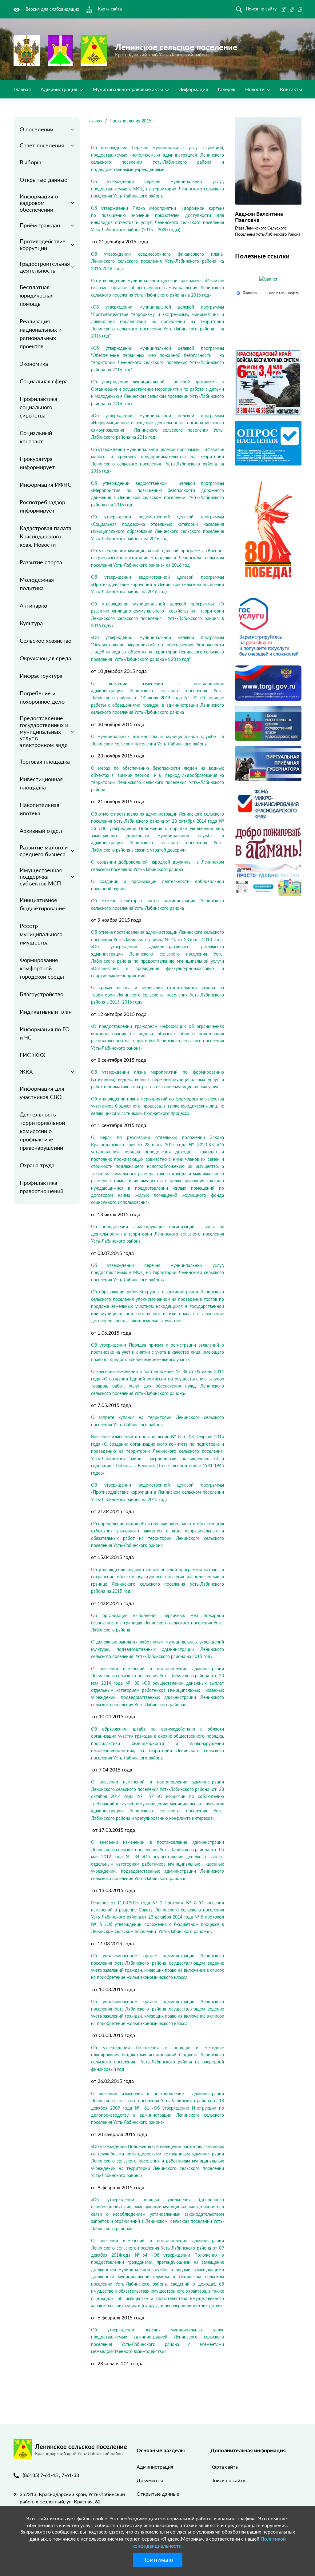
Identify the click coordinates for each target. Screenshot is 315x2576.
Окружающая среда (45, 658)
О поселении (36, 129)
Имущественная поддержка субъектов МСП (41, 877)
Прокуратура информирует (37, 463)
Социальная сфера (44, 381)
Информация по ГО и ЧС (45, 1033)
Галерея (227, 89)
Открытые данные (44, 180)
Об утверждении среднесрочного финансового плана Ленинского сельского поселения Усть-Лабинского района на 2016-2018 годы (157, 261)
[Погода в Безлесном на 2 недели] (284, 293)
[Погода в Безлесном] (268, 286)
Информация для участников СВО (42, 1093)
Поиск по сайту (228, 2480)
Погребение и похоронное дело (42, 697)
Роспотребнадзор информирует (42, 506)
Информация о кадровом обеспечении (39, 203)
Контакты (291, 89)
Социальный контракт (36, 437)
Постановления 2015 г (132, 121)
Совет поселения (42, 145)
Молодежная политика (37, 584)
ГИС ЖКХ (33, 1055)
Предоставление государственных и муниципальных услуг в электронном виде (44, 731)
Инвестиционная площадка (41, 783)
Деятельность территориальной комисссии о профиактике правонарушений (42, 1131)
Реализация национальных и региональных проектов (41, 334)
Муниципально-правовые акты (128, 89)
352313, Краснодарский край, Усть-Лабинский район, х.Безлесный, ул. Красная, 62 (72, 2498)
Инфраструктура (41, 676)
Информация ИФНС (46, 485)
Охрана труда (37, 1165)
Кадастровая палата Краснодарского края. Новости (46, 536)
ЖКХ (26, 1072)
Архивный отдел (41, 831)
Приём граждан (40, 225)
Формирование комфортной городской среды (42, 968)
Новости (255, 89)
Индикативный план (46, 1012)
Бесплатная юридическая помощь (37, 295)
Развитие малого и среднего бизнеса (44, 851)
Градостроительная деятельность (45, 267)
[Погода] (247, 292)
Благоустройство (42, 994)
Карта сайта (224, 2467)
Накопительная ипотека (40, 809)
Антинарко (33, 605)
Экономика (34, 364)
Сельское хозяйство (46, 641)
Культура (31, 623)
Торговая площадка (45, 761)
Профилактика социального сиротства (38, 407)
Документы (150, 2480)
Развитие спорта (41, 562)
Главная (22, 89)
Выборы (30, 162)
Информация (193, 89)
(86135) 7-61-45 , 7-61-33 (51, 2475)
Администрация (60, 89)
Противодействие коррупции (43, 245)
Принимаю (158, 2560)
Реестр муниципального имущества (41, 934)
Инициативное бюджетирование (42, 904)
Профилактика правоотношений (42, 1187)
